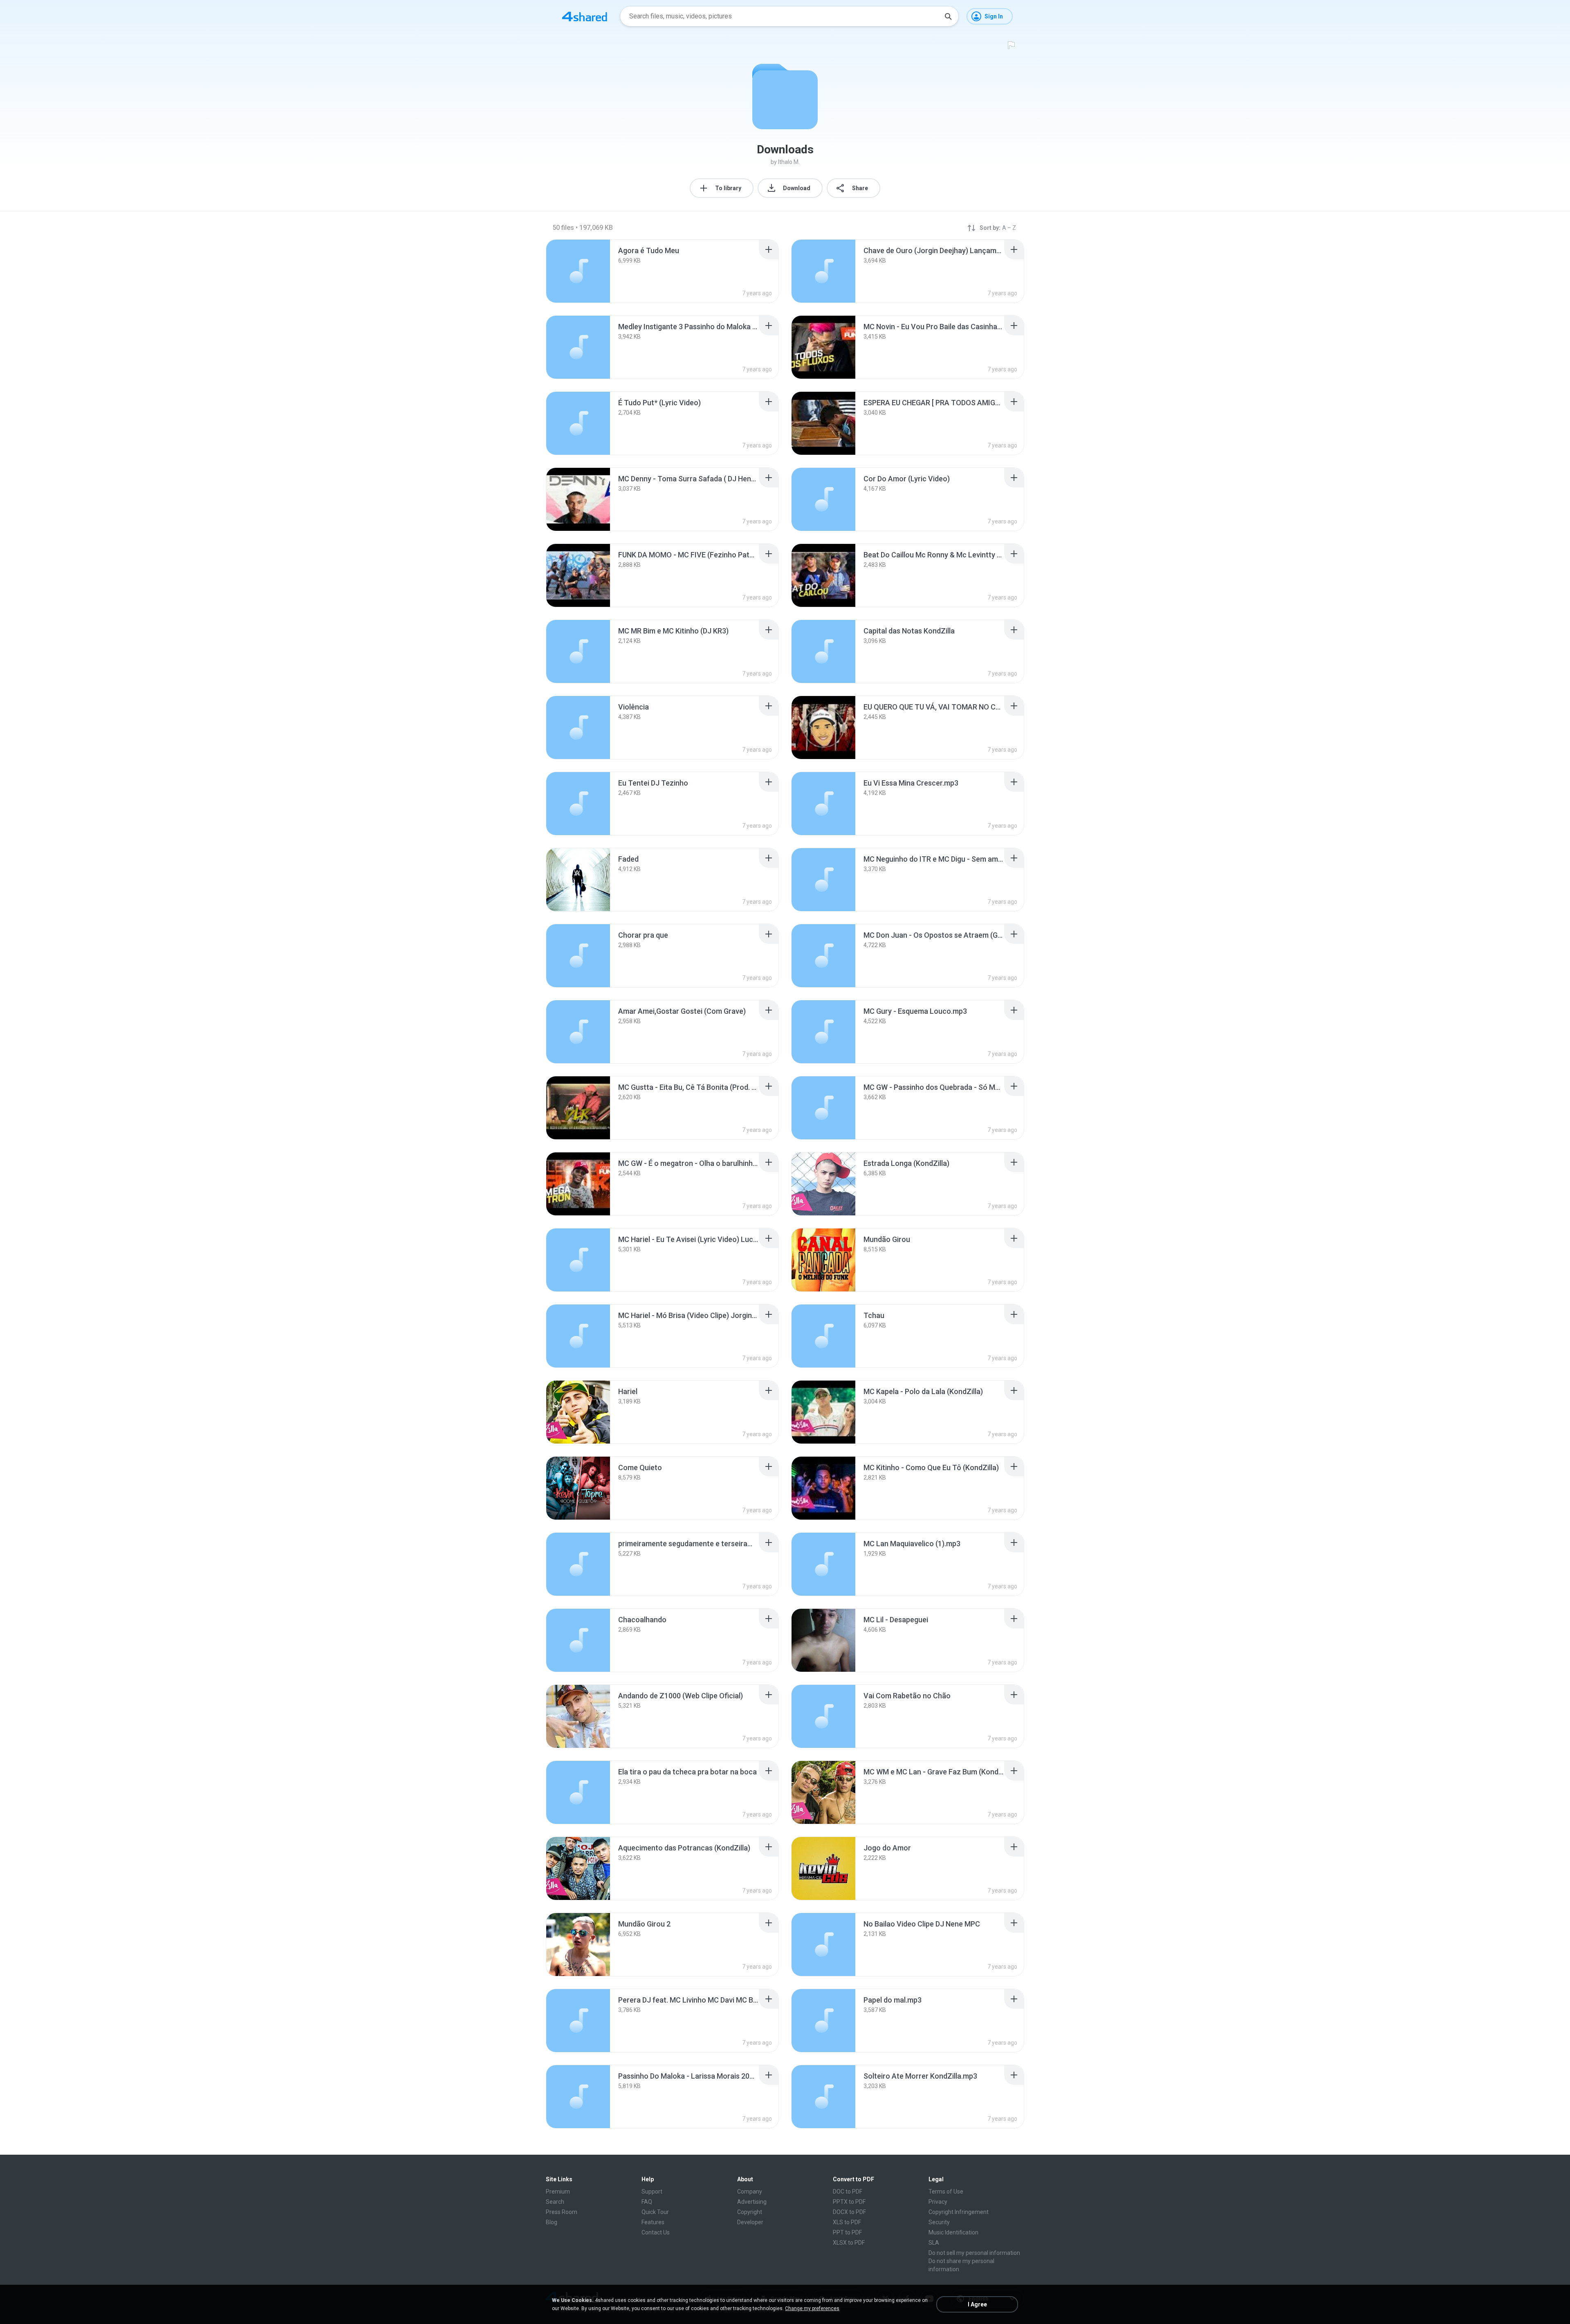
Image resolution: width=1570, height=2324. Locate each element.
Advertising (752, 2202)
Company (750, 2192)
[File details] (578, 271)
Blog (552, 2222)
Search (555, 2202)
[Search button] (948, 16)
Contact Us (656, 2232)
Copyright (750, 2212)
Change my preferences (812, 2308)
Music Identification (953, 2232)
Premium (558, 2192)
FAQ (647, 2202)
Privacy (938, 2202)
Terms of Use (946, 2192)
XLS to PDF (847, 2222)
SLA (934, 2243)
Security (939, 2222)
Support (652, 2192)
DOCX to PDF (849, 2212)
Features (653, 2222)
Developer (750, 2222)
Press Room (562, 2212)
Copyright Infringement (959, 2212)
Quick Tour (655, 2212)
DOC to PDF (848, 2192)
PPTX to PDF (849, 2202)
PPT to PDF (847, 2232)
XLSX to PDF (849, 2243)
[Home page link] (585, 16)
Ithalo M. (789, 162)
